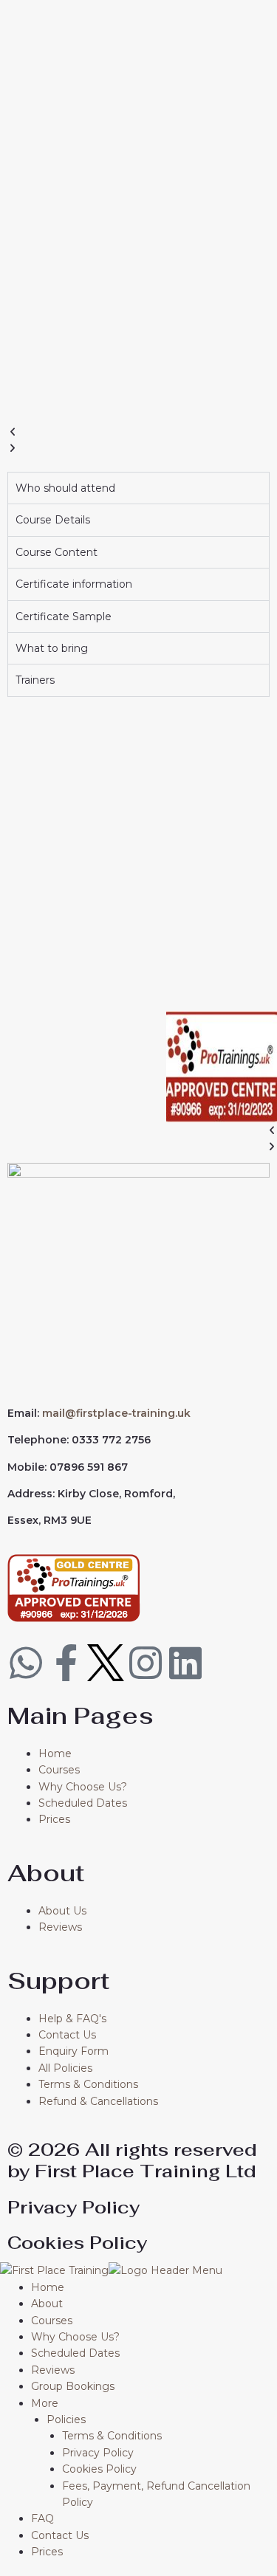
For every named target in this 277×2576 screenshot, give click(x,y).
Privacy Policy (73, 2207)
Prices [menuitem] (47, 2552)
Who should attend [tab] (65, 488)
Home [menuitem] (48, 2287)
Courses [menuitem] (52, 2321)
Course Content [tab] (57, 552)
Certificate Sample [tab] (64, 616)
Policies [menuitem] (66, 2419)
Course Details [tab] (53, 520)
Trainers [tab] (35, 680)
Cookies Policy (77, 2243)
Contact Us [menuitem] (60, 2535)
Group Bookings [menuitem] (73, 2386)
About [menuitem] (47, 2304)
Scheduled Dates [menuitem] (75, 2353)
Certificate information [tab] (74, 584)
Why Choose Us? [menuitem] (75, 2337)
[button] (138, 432)
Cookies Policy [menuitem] (99, 2469)
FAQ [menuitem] (42, 2518)
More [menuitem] (45, 2403)
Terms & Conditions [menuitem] (112, 2436)
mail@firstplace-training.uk (116, 1413)
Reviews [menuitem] (53, 2370)
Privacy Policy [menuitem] (98, 2453)
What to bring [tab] (52, 648)
